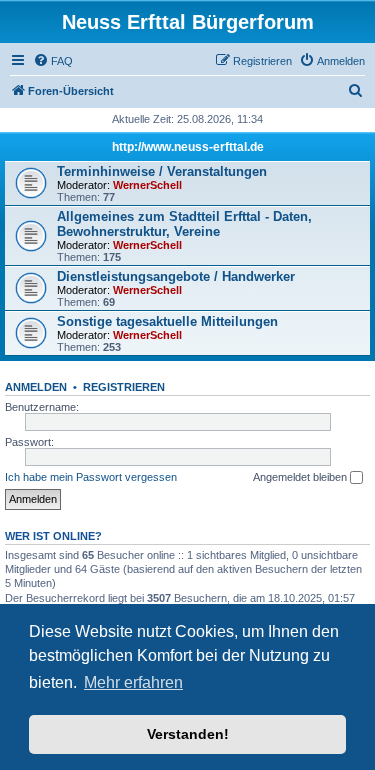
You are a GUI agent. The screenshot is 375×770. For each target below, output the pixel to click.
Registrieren (124, 387)
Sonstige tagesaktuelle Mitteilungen (167, 321)
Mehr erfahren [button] (133, 682)
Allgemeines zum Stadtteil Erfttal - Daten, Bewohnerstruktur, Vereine (184, 224)
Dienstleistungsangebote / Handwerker (176, 276)
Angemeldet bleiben (301, 477)
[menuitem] (53, 61)
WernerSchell (147, 185)
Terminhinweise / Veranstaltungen (162, 171)
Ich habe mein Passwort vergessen (91, 477)
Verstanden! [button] (188, 734)
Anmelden (36, 387)
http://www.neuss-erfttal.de (188, 147)
